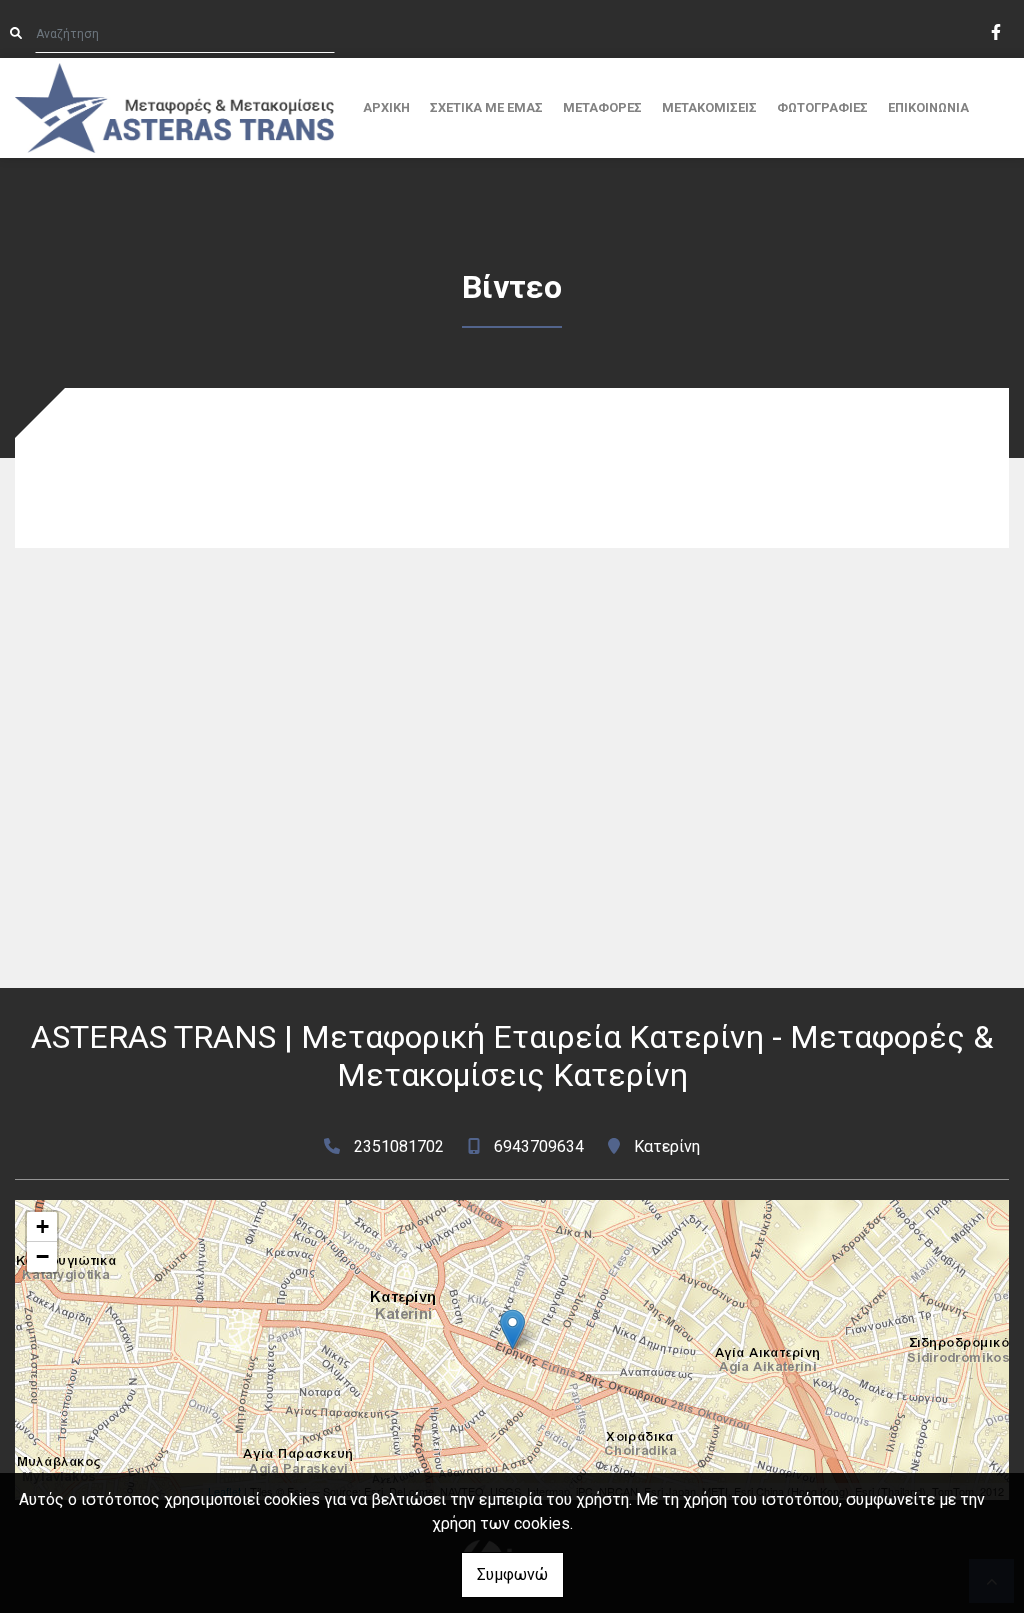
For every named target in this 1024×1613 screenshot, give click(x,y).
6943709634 (539, 1146)
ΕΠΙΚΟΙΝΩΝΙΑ (928, 107)
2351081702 (399, 1146)
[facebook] (995, 30)
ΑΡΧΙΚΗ (386, 107)
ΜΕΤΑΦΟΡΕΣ (602, 107)
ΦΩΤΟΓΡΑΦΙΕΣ (822, 107)
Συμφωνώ (512, 1574)
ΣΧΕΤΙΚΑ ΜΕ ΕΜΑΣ (486, 107)
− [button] (42, 1256)
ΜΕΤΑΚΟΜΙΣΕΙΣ (709, 107)
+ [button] (42, 1226)
